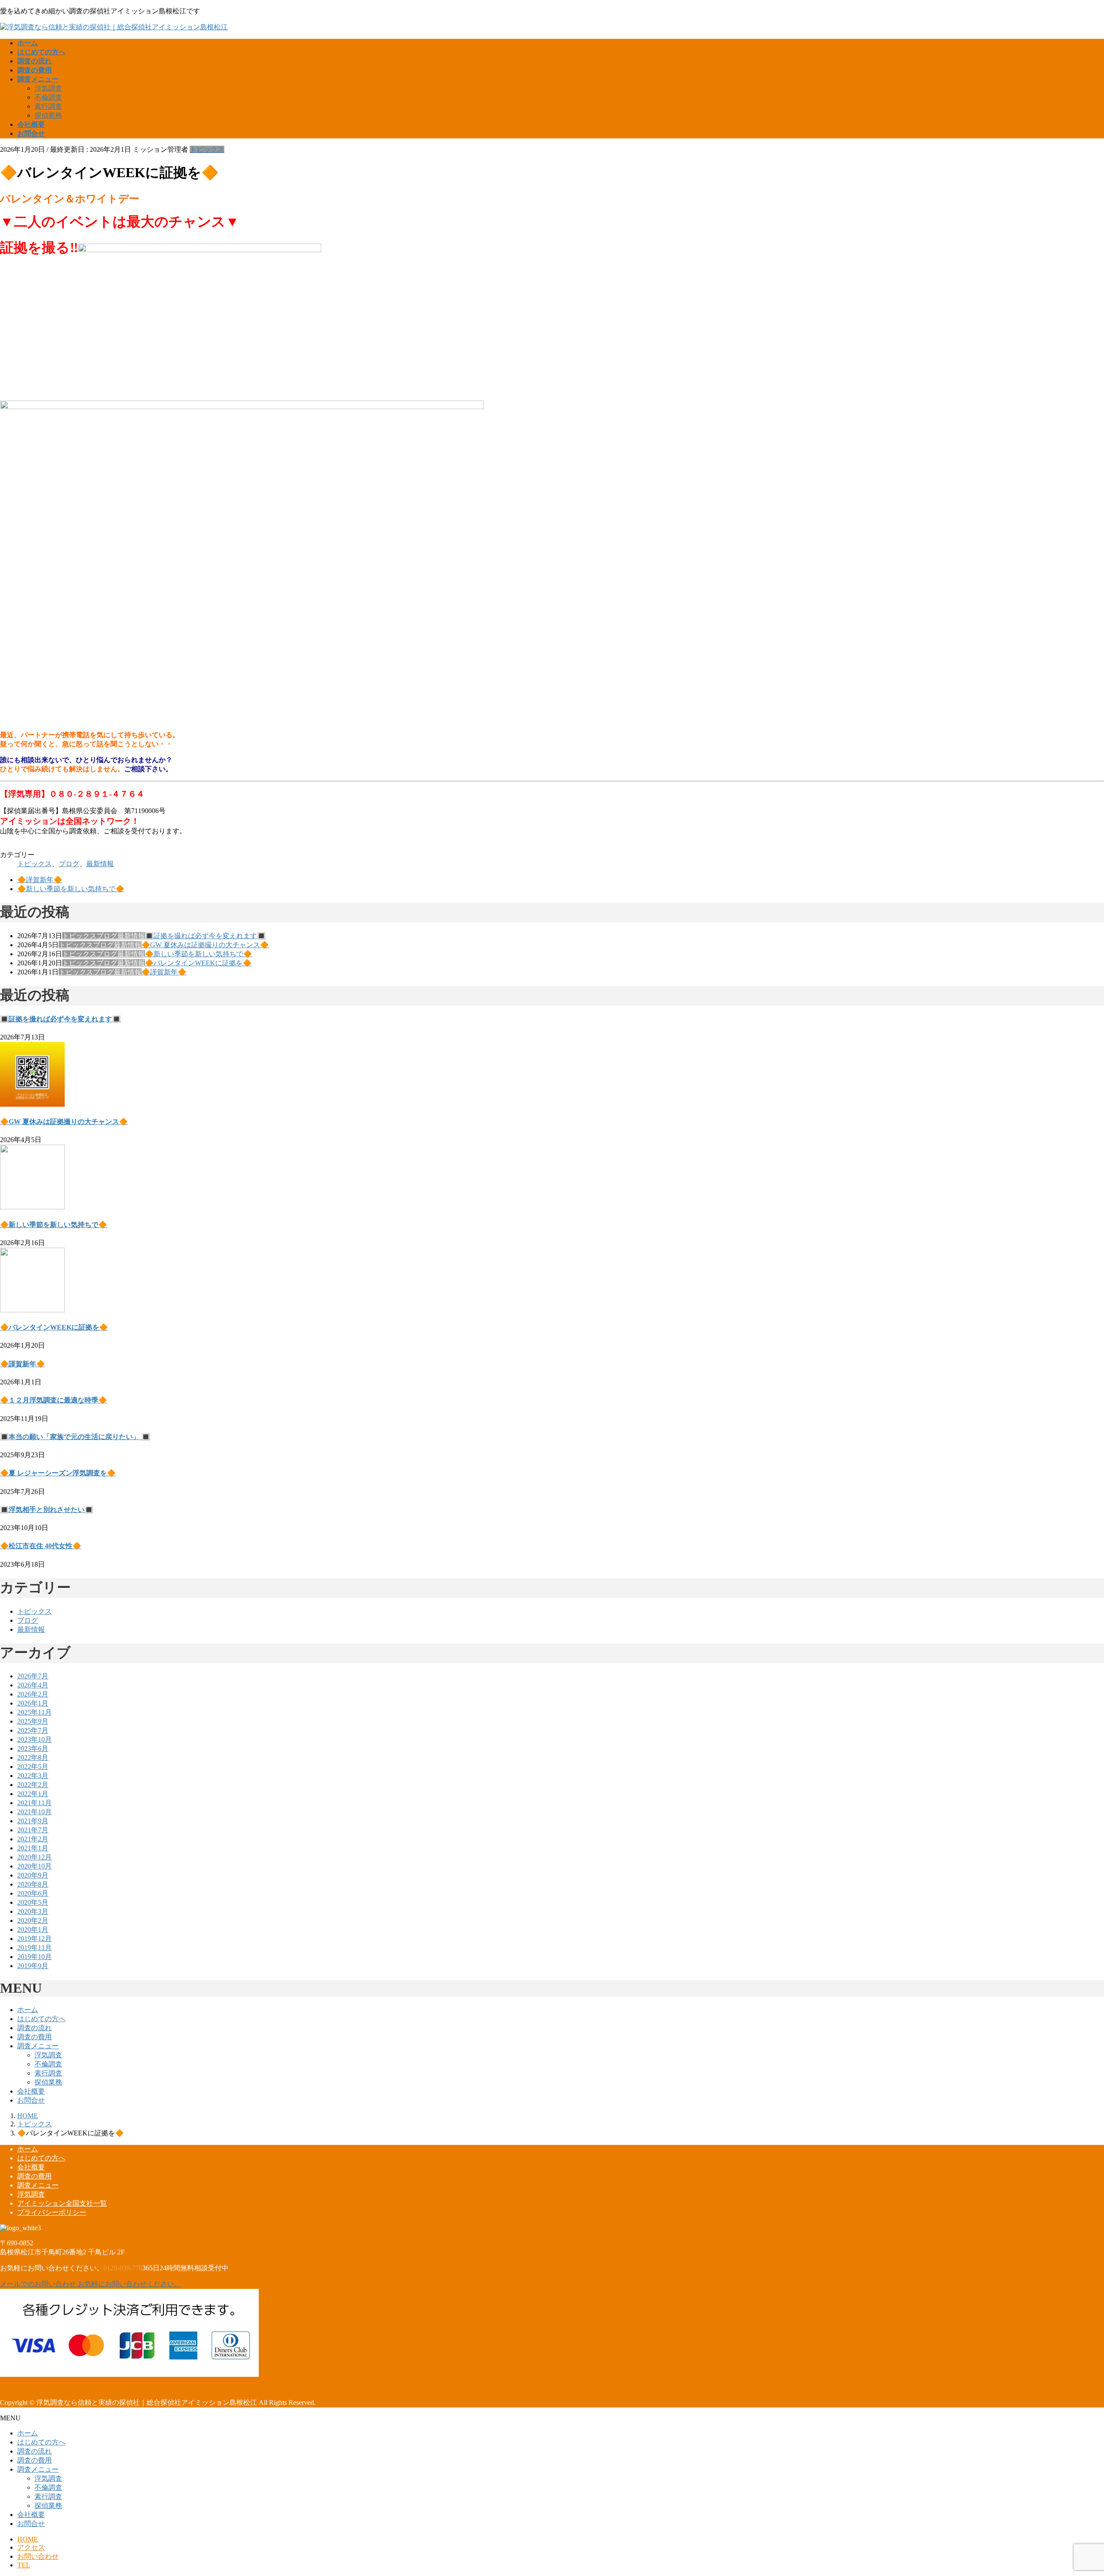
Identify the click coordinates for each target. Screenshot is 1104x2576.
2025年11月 (34, 1712)
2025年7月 (33, 1730)
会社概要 (31, 2091)
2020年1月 (33, 1930)
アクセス (31, 2547)
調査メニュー (38, 2046)
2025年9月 (33, 1721)
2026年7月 (33, 1676)
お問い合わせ (38, 2556)
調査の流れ (34, 2028)
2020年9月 (33, 1875)
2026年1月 (33, 1703)
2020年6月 (33, 1893)
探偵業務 (48, 115)
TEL (24, 2565)
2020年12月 (34, 1857)
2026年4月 (33, 1685)
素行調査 (48, 106)
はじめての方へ (41, 2019)
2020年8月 (33, 1884)
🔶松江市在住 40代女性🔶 (41, 1546)
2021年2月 (33, 1839)
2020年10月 (34, 1866)
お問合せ (31, 2100)
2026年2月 (33, 1694)
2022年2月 (33, 1785)
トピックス (207, 149)
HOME (28, 2539)
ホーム (28, 2010)
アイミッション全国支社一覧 (62, 2203)
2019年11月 (34, 1948)
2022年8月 (33, 1758)
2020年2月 (33, 1920)
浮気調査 (48, 88)
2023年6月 (33, 1748)
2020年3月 (33, 1911)
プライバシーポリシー (52, 2212)
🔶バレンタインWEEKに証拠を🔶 (198, 963)
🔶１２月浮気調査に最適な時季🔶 (53, 1400)
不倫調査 (48, 97)
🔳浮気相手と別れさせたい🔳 (47, 1510)
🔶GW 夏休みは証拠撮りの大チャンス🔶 (205, 945)
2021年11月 (34, 1803)
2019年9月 (33, 1966)
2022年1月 (33, 1794)
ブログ (69, 864)
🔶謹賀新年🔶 (40, 880)
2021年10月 (34, 1812)
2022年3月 (33, 1776)
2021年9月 (33, 1821)
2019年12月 (34, 1939)
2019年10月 (34, 1957)
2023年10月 (34, 1739)
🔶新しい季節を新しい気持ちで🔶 (71, 889)
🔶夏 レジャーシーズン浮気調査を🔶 (58, 1473)
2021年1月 (33, 1848)
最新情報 (100, 864)
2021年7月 (33, 1830)
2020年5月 (33, 1902)
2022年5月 (33, 1767)
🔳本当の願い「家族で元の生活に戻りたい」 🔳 (75, 1437)
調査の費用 (34, 2037)
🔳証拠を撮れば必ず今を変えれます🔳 (205, 936)
